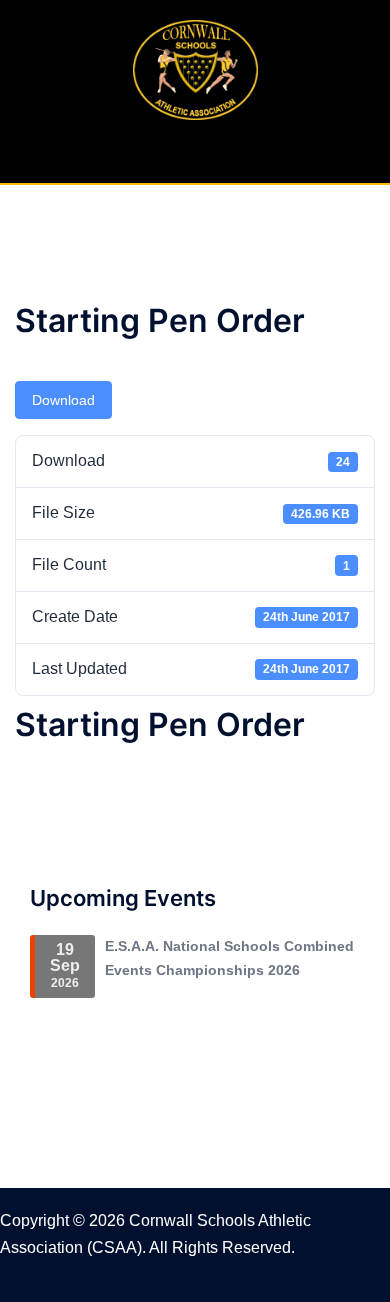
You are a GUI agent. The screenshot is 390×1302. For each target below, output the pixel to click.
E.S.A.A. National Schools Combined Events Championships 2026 (229, 958)
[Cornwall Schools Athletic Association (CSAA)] (195, 68)
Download (63, 400)
